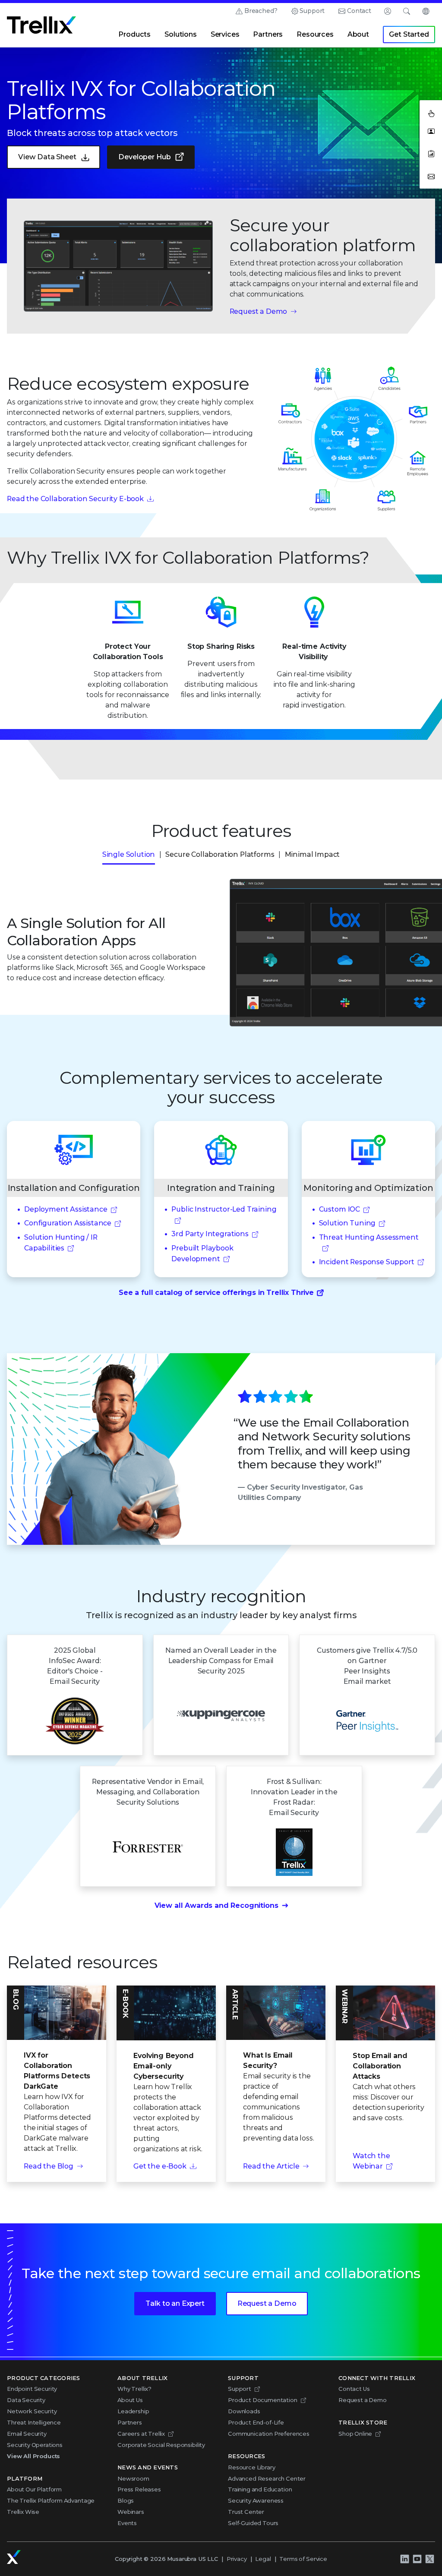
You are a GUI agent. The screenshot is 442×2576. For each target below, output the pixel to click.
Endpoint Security (32, 2389)
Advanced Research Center (267, 2478)
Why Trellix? (134, 2389)
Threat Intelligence (34, 2422)
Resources (315, 34)
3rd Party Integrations (210, 1234)
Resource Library (251, 2467)
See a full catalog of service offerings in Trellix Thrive (216, 1293)
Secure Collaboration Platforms (220, 854)
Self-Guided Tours (253, 2523)
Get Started (409, 34)
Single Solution (129, 854)
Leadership (133, 2411)
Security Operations (35, 2445)
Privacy (237, 2559)
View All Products (33, 2456)
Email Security (27, 2434)
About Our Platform (34, 2489)
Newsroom (133, 2478)
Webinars (131, 2512)
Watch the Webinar (371, 2161)
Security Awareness (256, 2500)
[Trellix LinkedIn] (404, 2559)
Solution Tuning (347, 1223)
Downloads (244, 2411)
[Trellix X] (429, 2559)
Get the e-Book (160, 2166)
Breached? (261, 11)
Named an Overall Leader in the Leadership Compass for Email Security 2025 (221, 1661)
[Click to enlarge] (118, 266)
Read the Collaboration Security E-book (75, 499)
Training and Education (260, 2489)
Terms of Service (303, 2559)
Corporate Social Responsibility (161, 2445)
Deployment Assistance (66, 1209)
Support (312, 11)
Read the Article (271, 2166)
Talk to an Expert (175, 2303)
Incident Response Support (367, 1262)
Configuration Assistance (68, 1223)
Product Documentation (263, 2400)
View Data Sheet (47, 157)
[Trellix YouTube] (417, 2559)
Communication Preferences (269, 2434)
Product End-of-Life (256, 2422)
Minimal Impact (313, 854)
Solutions (181, 34)
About (358, 34)
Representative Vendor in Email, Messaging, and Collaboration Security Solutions (148, 1792)
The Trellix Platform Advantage (51, 2500)
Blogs (126, 2500)
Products (134, 34)
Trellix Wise (23, 2512)
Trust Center (246, 2512)
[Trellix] (14, 2557)
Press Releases (139, 2489)
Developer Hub (144, 157)
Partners (268, 34)
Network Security (32, 2411)
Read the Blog (49, 2166)
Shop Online (355, 2434)
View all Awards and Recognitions (216, 1905)
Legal (263, 2559)
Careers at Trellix (141, 2434)
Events (127, 2523)
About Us (130, 2400)
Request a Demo (259, 311)
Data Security (26, 2400)
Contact (359, 11)
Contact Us (354, 2389)
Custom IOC (339, 1209)
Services (225, 34)
